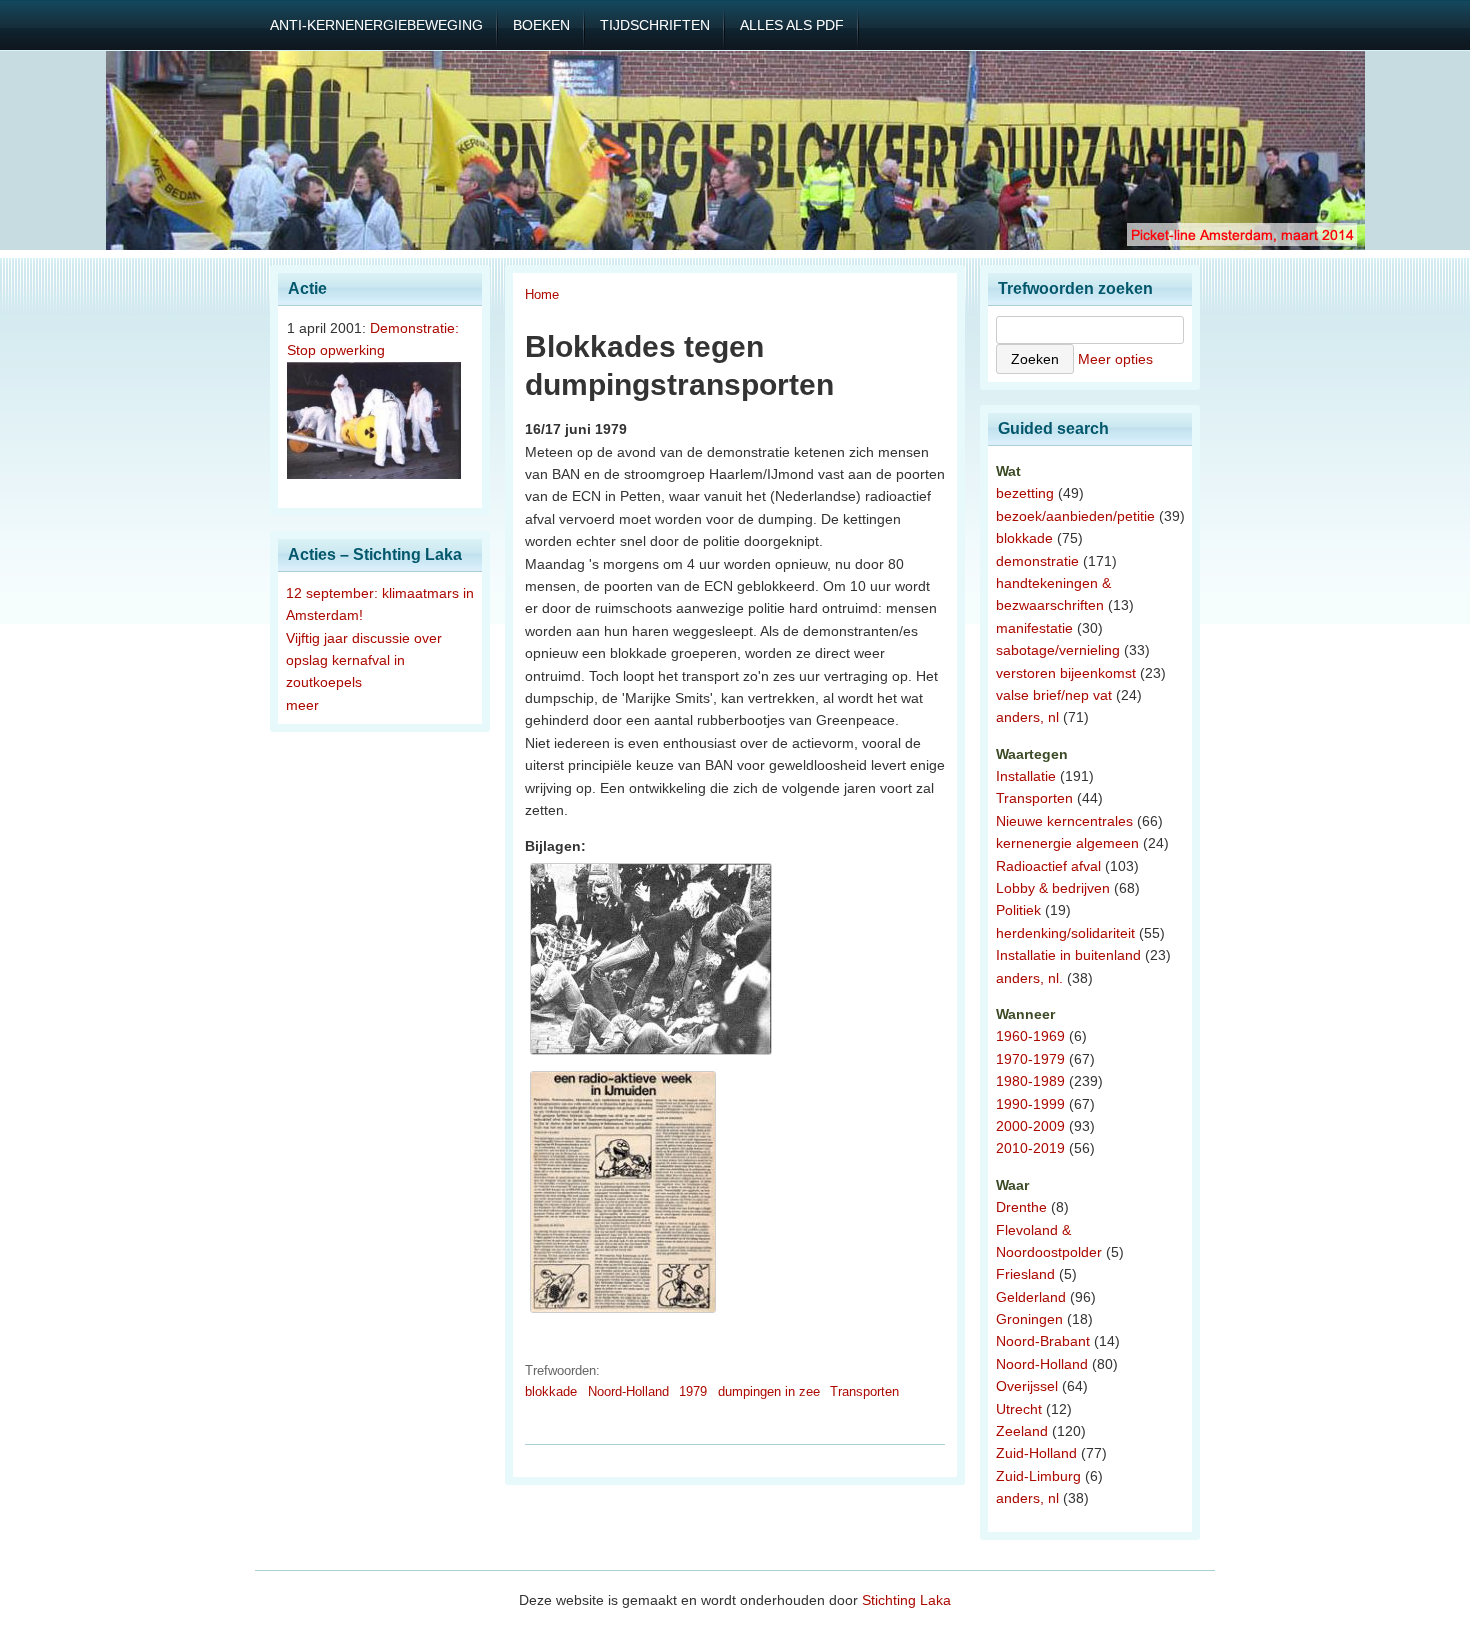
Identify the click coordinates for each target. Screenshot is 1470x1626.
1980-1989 (1030, 1081)
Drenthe (1021, 1207)
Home (542, 294)
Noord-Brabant (1043, 1341)
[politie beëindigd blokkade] (651, 1055)
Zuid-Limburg (1038, 1476)
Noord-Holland (628, 1391)
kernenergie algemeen (1067, 843)
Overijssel (1027, 1386)
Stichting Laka (906, 1600)
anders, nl (1027, 717)
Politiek (1018, 910)
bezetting (1025, 493)
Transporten (864, 1391)
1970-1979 (1030, 1059)
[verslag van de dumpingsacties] (623, 1313)
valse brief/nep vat (1054, 695)
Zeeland (1022, 1431)
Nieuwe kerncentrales (1064, 821)
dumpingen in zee (769, 1391)
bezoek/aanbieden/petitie (1075, 516)
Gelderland (1031, 1297)
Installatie (1026, 776)
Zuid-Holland (1036, 1453)
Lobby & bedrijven (1053, 888)
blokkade (551, 1391)
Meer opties (1115, 359)
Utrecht (1019, 1409)
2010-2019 (1030, 1148)
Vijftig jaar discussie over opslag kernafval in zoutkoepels (364, 660)
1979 (693, 1391)
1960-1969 (1030, 1036)
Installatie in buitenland (1068, 955)
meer (302, 705)
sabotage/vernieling (1058, 650)
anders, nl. (1029, 978)
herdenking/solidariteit (1065, 933)
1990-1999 (1030, 1104)
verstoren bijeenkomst (1066, 673)
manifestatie (1034, 628)
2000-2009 (1030, 1126)
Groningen (1029, 1319)
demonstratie (1037, 561)
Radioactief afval (1048, 866)
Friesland (1025, 1274)
